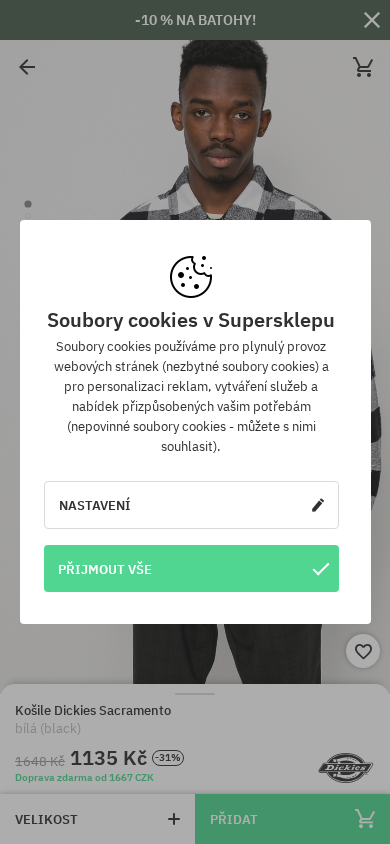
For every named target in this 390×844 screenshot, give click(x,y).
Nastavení (95, 505)
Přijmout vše (105, 569)
